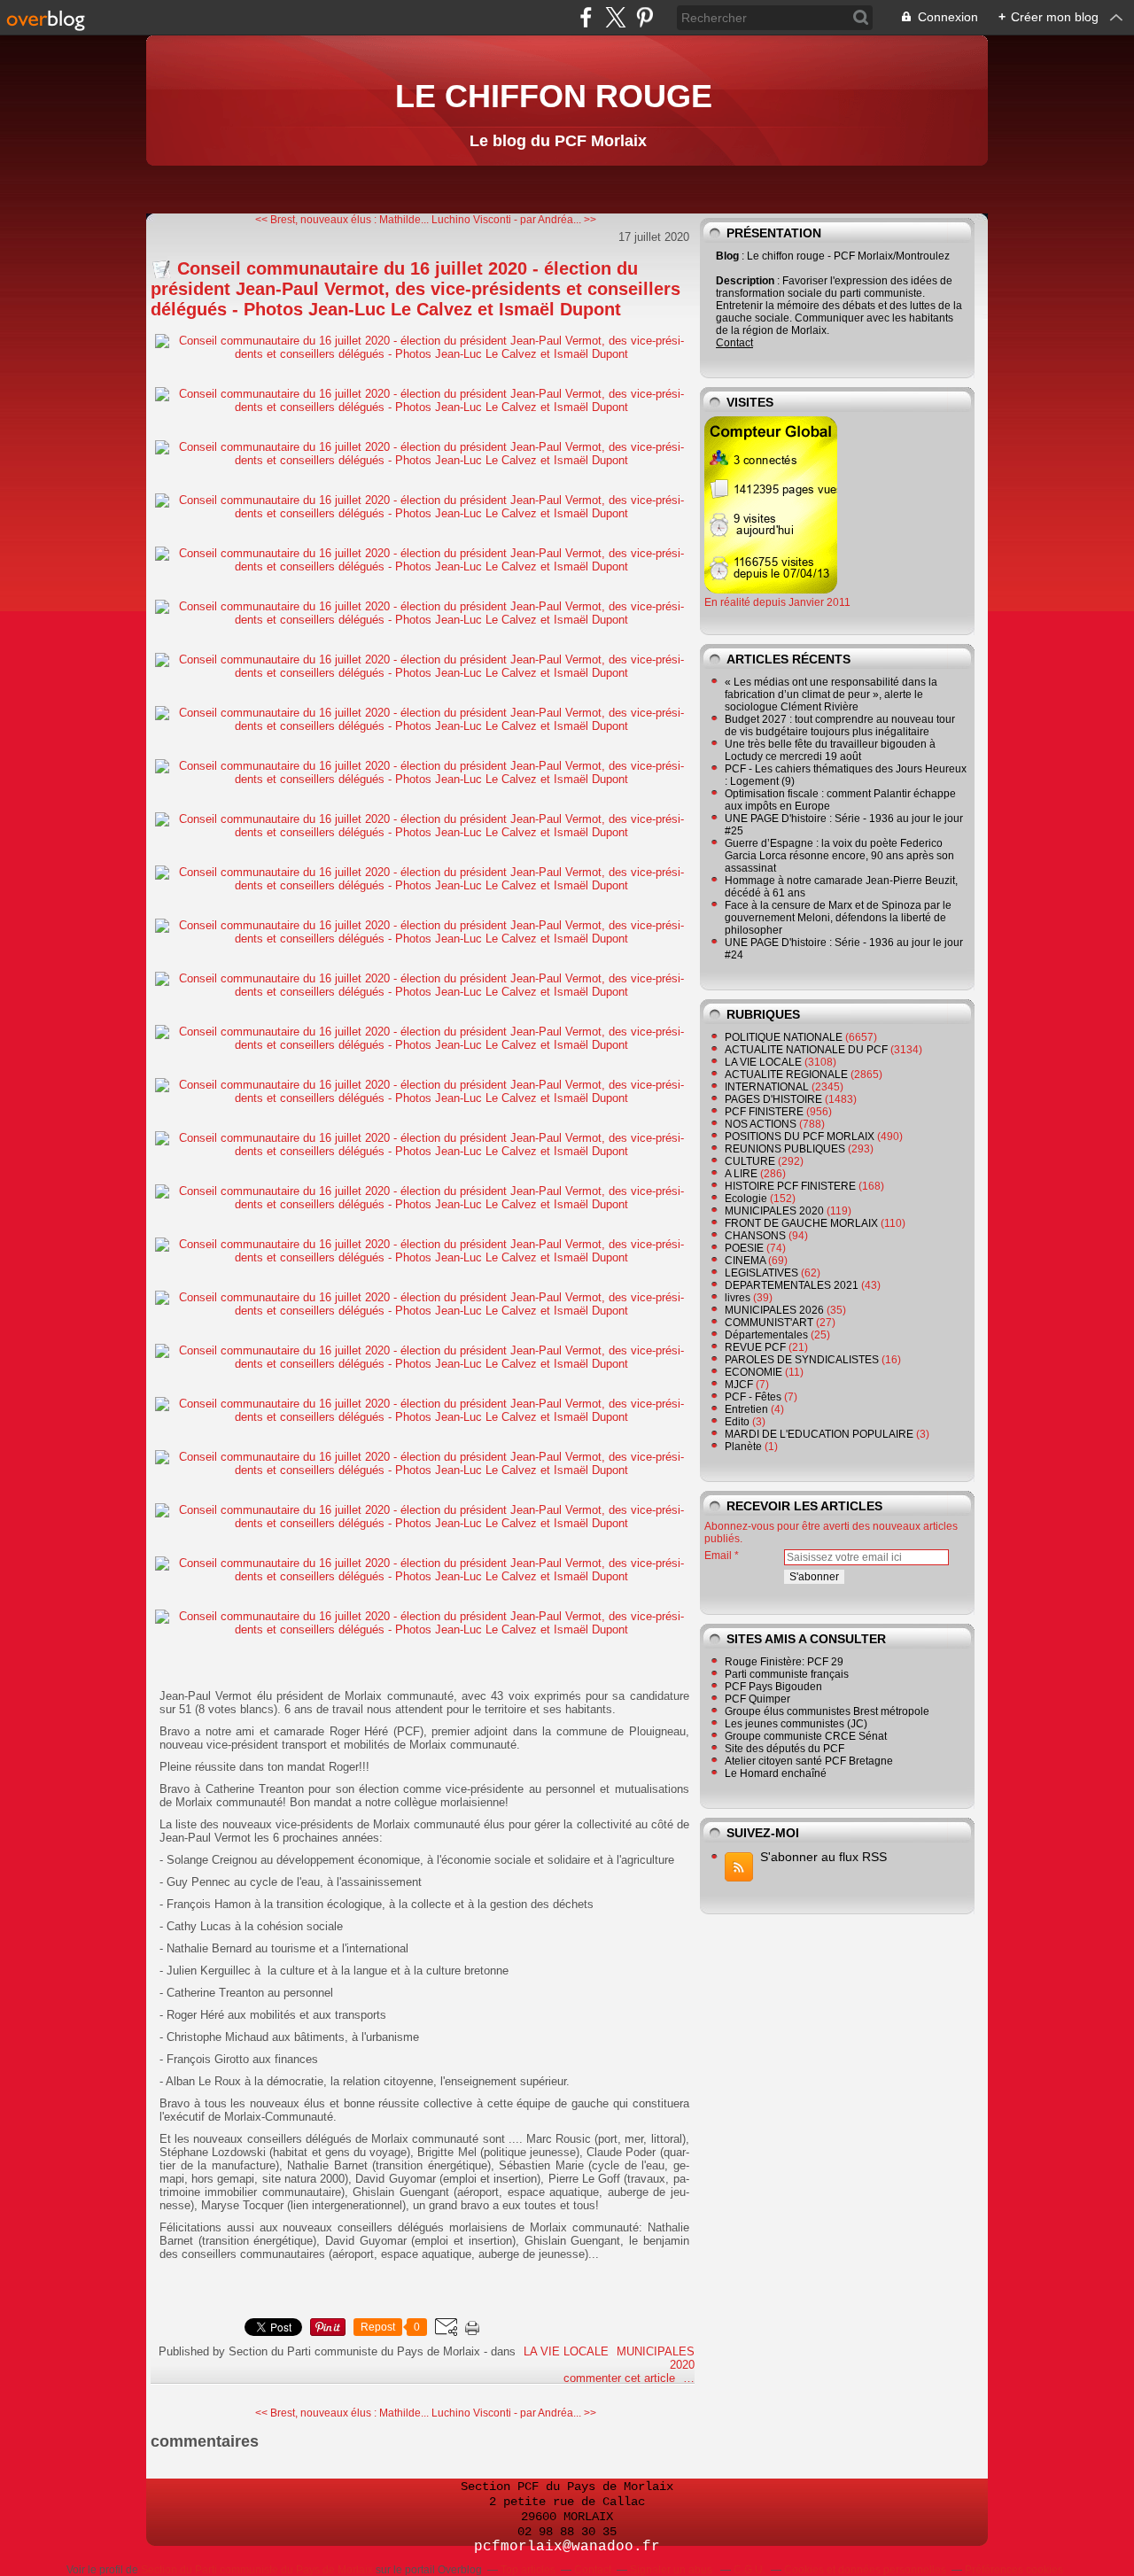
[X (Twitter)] (615, 17)
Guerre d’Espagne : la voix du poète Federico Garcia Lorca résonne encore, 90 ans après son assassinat (839, 856)
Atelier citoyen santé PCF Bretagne (809, 1761)
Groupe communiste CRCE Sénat (806, 1736)
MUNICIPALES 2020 (774, 1211)
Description (746, 281)
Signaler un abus (672, 2570)
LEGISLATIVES (761, 1273)
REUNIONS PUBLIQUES (785, 1149)
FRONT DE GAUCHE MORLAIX (801, 1223)
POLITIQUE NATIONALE (784, 1037)
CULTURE (750, 1161)
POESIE (744, 1248)
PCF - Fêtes (753, 1397)
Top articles (528, 2570)
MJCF (739, 1385)
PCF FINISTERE (764, 1112)
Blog (727, 256)
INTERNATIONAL (767, 1087)
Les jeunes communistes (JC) (796, 1724)
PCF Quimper (757, 1699)
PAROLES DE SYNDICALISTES (802, 1360)
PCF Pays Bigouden (773, 1687)
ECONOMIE (753, 1372)
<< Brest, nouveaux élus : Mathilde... (342, 220)
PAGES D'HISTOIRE (773, 1099)
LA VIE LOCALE (566, 2351)
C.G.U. (750, 2570)
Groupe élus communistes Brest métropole (827, 1711)
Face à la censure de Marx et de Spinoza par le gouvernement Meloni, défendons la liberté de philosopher (838, 918)
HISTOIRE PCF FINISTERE (790, 1186)
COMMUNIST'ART (769, 1323)
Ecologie (746, 1199)
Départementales (766, 1335)
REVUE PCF (755, 1347)
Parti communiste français (787, 1674)
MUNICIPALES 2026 (774, 1310)
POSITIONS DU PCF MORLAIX (800, 1137)
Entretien (746, 1409)
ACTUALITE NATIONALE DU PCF (806, 1050)
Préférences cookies (1014, 2570)
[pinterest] (645, 17)
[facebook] (586, 17)
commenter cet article (621, 2378)
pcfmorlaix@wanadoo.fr (567, 2547)
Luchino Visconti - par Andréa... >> (514, 220)
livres (738, 1298)
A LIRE (741, 1174)
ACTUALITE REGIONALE (786, 1075)
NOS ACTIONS (761, 1124)
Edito (737, 1422)
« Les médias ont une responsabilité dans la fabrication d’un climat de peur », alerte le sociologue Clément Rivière (831, 694)
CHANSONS (755, 1236)
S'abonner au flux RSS (823, 1857)
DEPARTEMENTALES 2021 (792, 1285)
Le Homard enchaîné (776, 1773)
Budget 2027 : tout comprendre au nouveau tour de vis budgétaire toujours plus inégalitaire (840, 725)
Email (718, 1556)
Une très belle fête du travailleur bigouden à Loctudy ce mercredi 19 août (830, 750)
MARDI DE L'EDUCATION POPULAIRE (819, 1434)
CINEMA (745, 1261)
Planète (743, 1447)
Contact (734, 343)
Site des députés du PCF (784, 1749)
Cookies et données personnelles (865, 2570)
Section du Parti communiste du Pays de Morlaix (257, 2570)
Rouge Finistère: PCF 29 (784, 1662)
